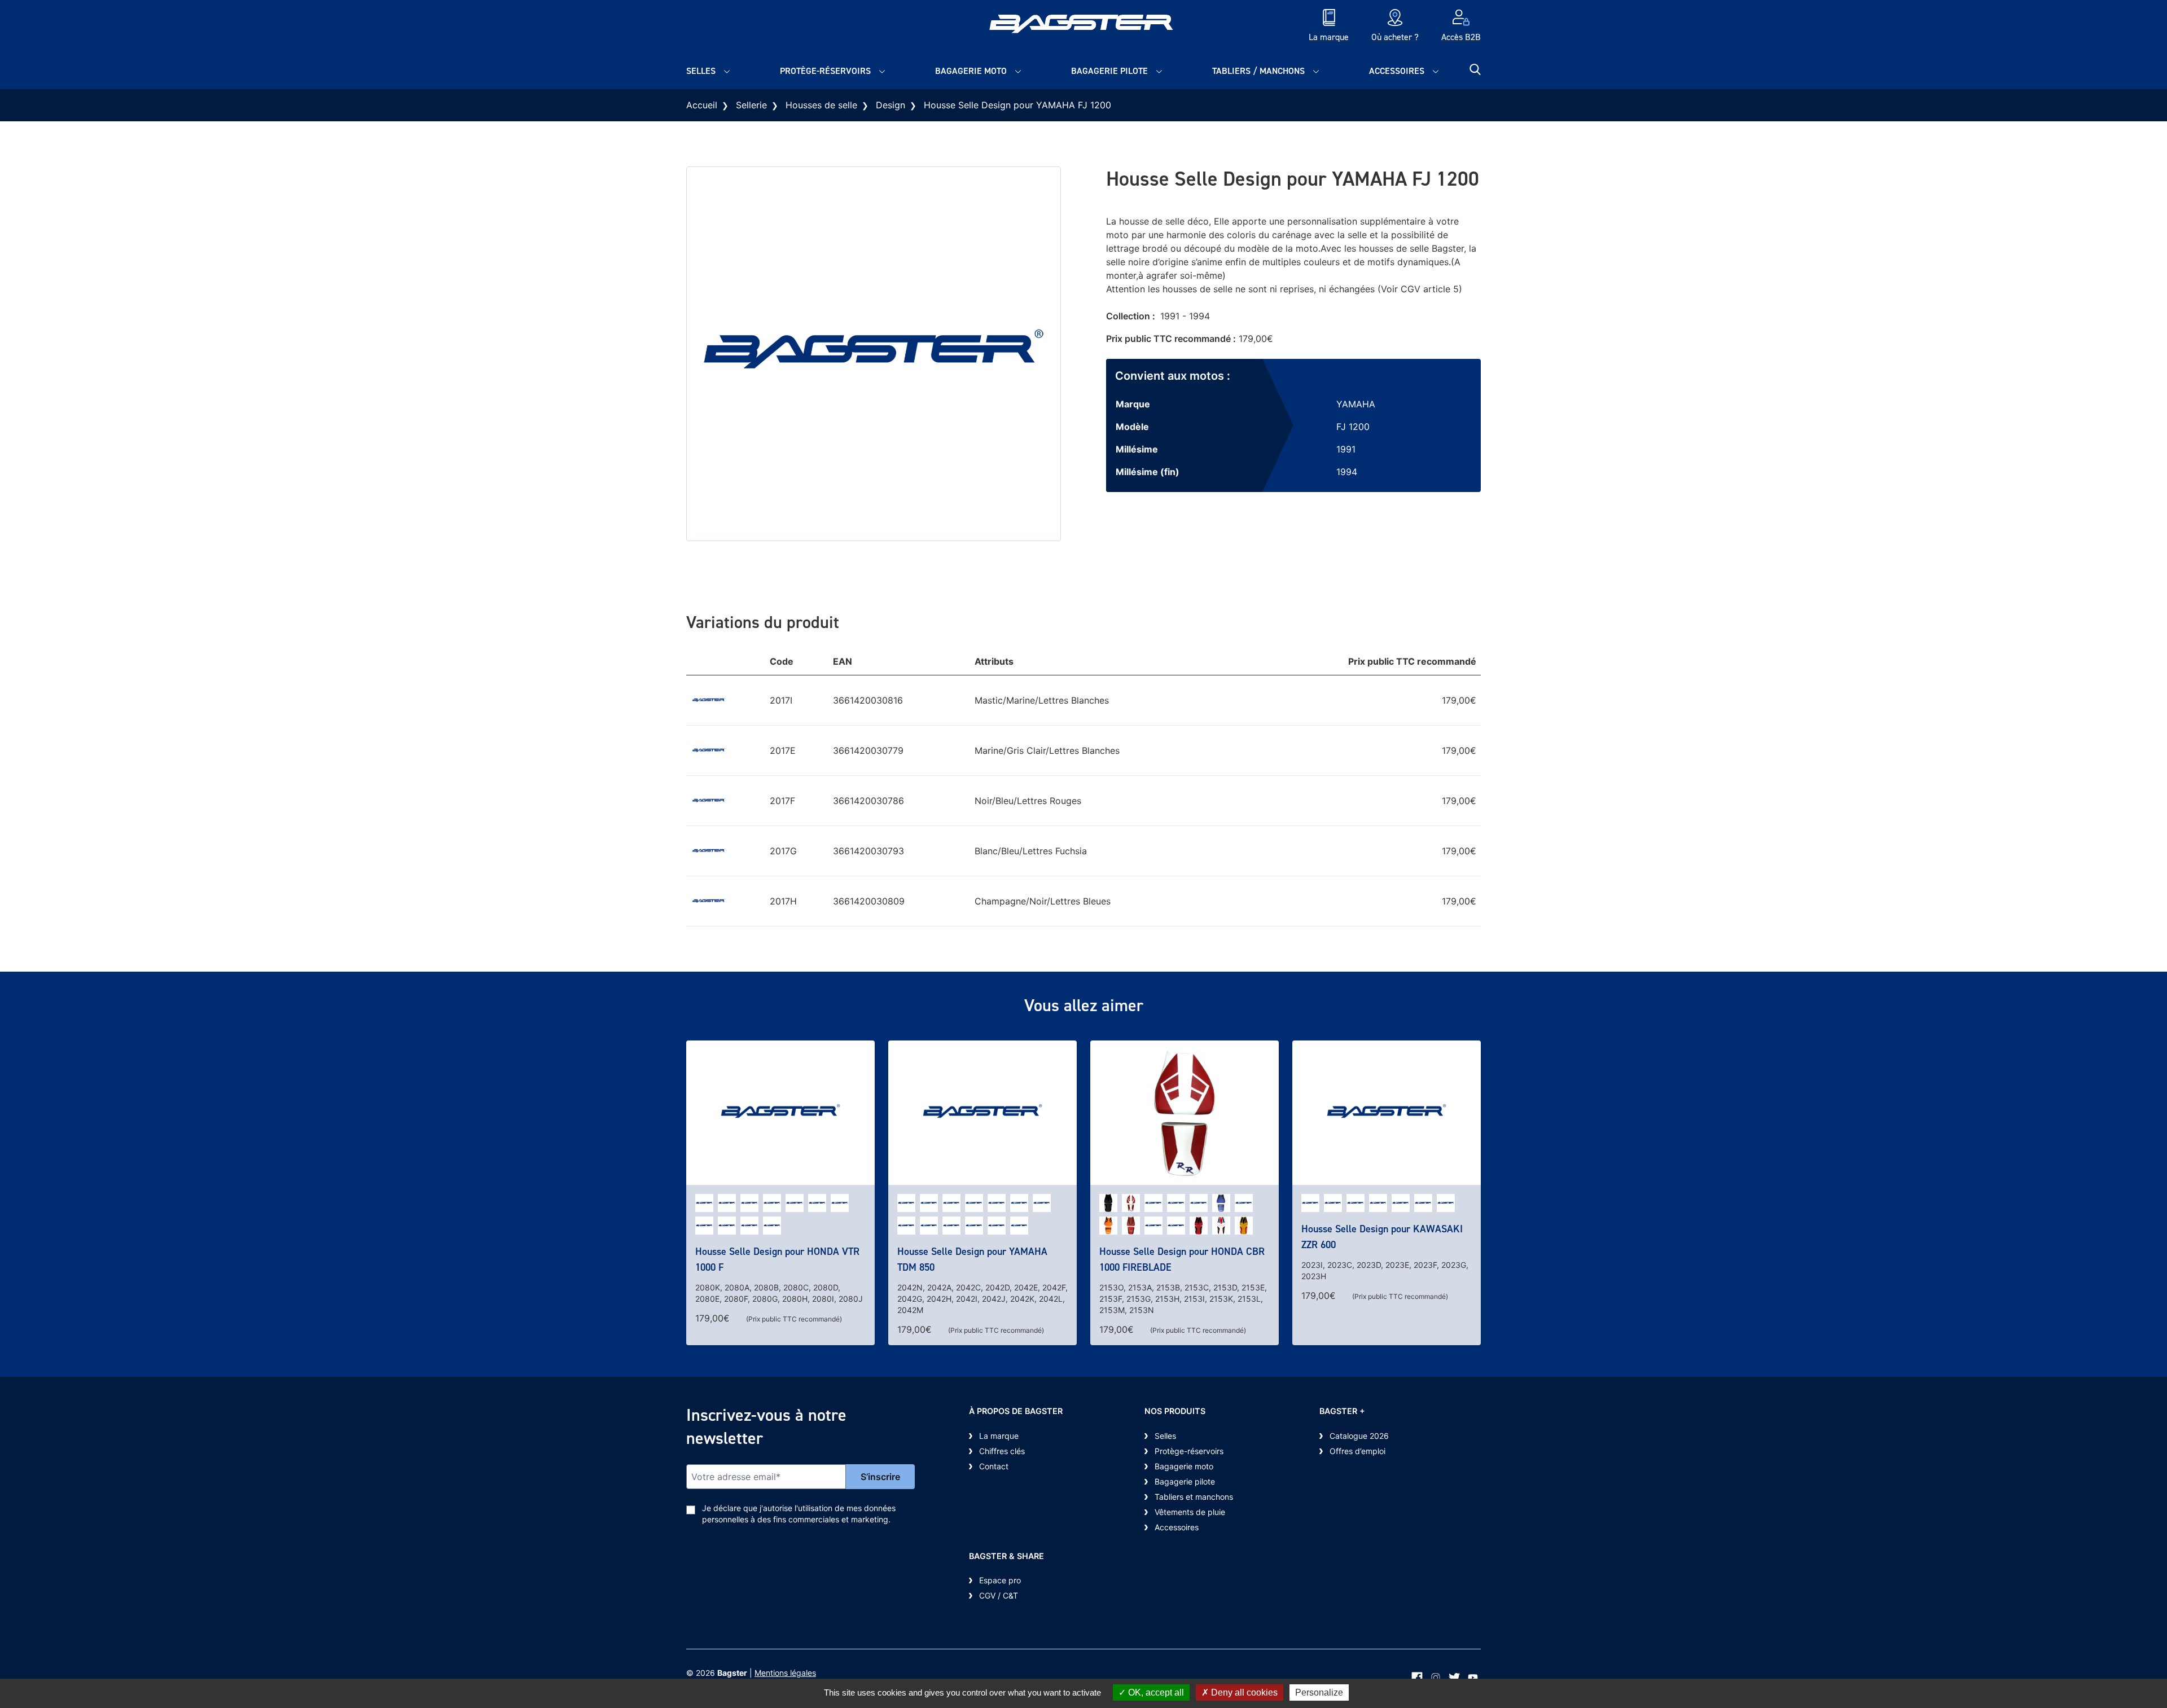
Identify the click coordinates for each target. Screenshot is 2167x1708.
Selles (701, 71)
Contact (994, 1466)
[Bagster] (1083, 27)
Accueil (702, 105)
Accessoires (1397, 71)
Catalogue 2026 (1359, 1436)
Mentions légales (785, 1673)
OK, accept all (1155, 1692)
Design (891, 105)
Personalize (1319, 1692)
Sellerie (751, 105)
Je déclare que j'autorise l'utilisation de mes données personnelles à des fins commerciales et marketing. (799, 1514)
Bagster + (1342, 1411)
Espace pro (1000, 1580)
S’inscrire (880, 1477)
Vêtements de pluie (1190, 1512)
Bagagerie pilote (1109, 71)
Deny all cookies (1243, 1692)
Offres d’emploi (1357, 1451)
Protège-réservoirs (825, 71)
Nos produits (1175, 1411)
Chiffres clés (1002, 1451)
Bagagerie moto (971, 71)
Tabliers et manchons (1194, 1497)
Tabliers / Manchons (1258, 71)
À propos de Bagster (1016, 1411)
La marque (999, 1436)
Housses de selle (821, 105)
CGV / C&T (999, 1595)
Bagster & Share (1006, 1556)
